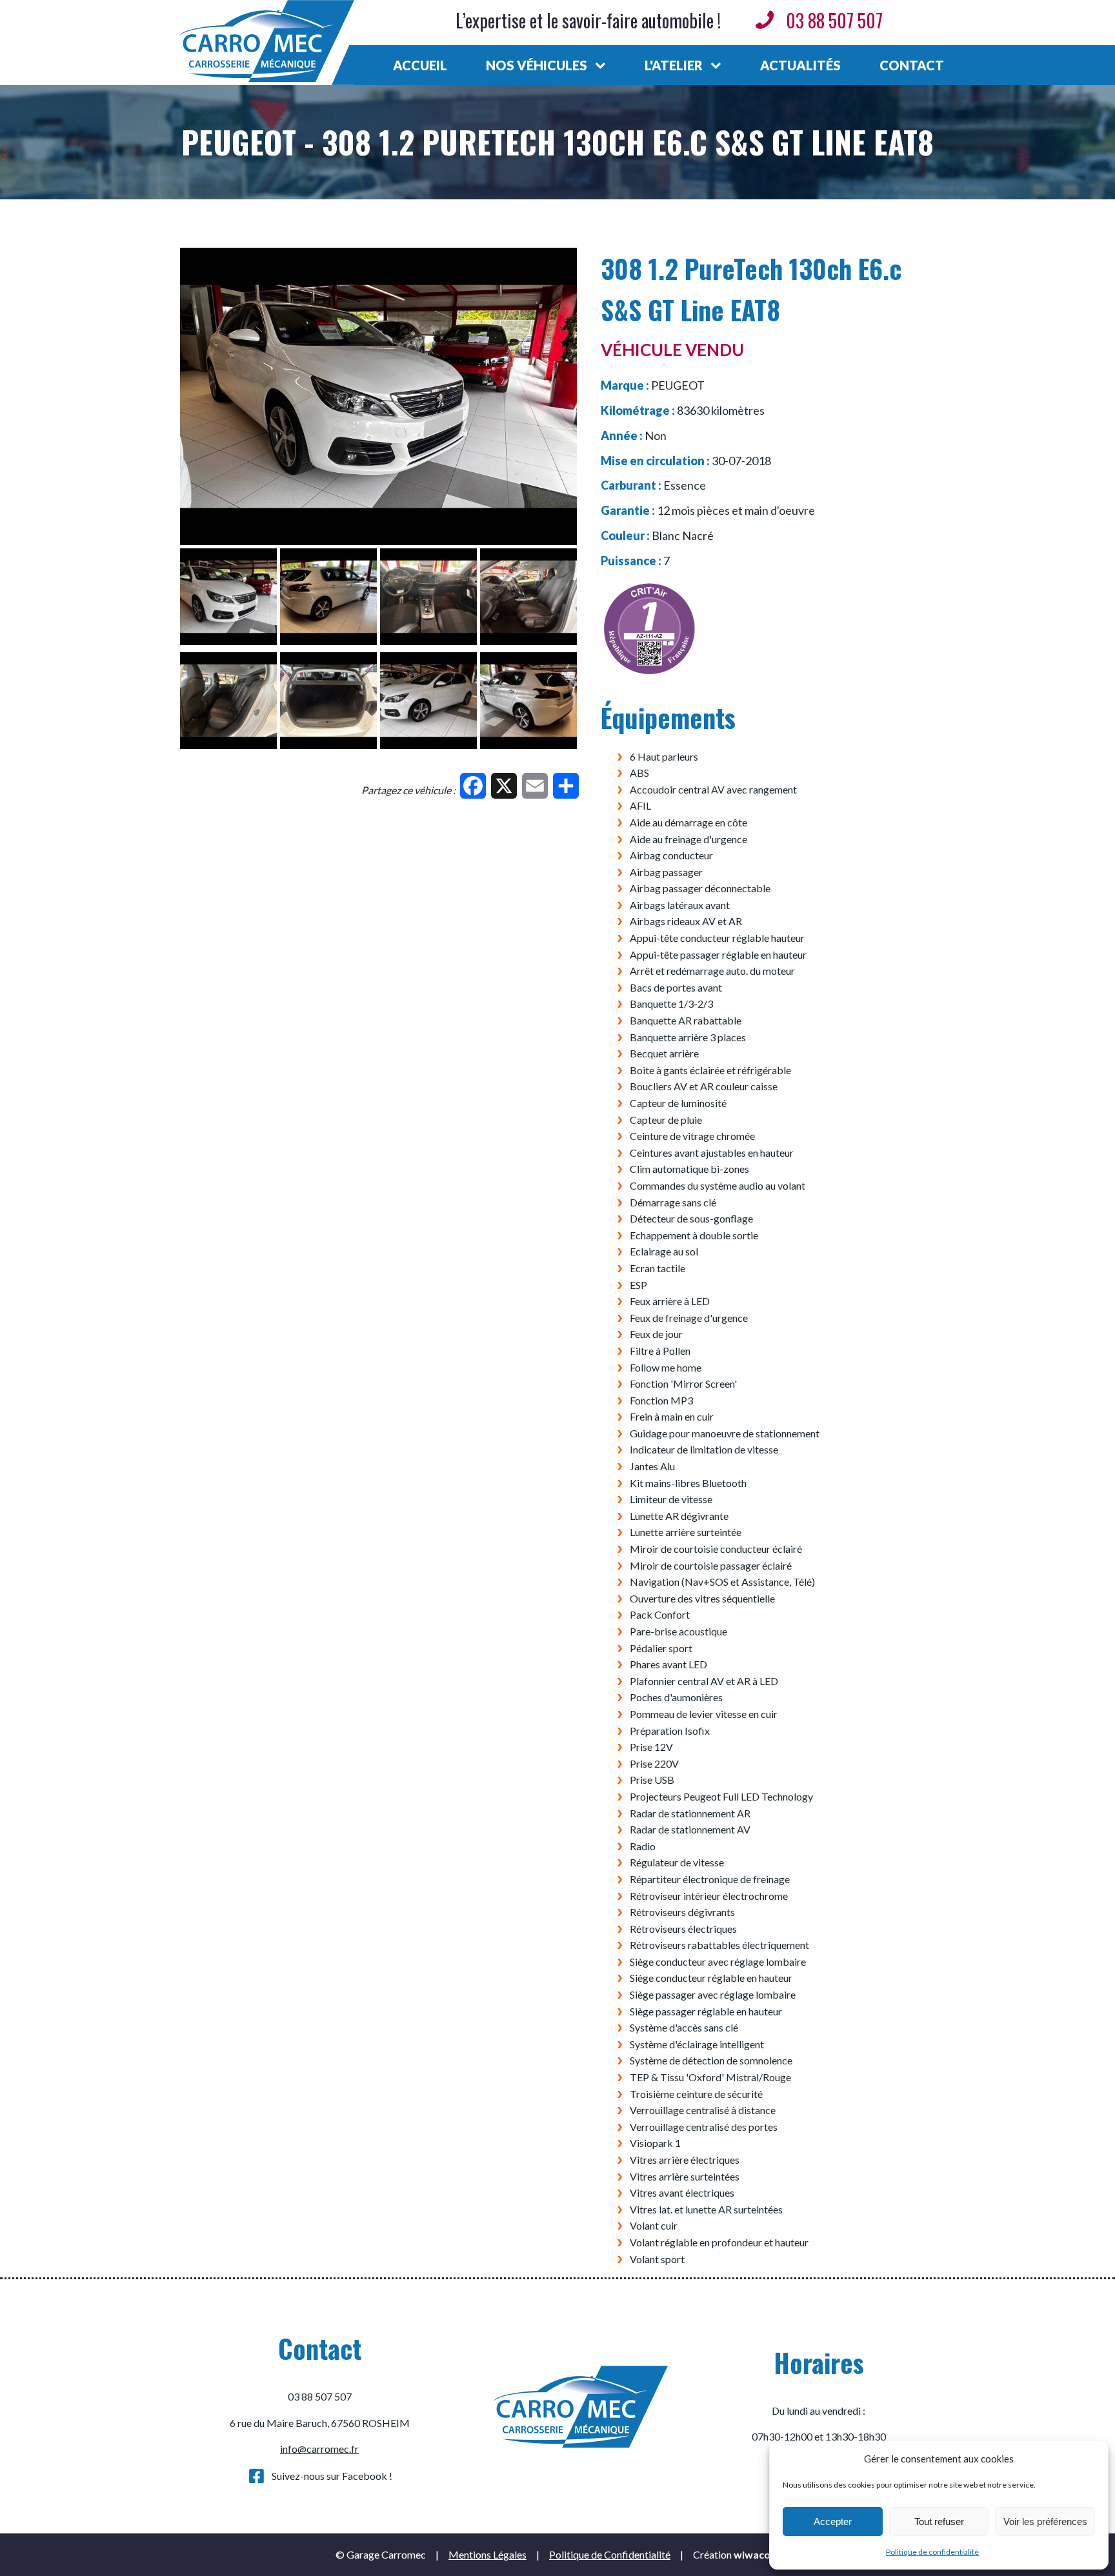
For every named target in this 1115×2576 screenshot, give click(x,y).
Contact (912, 65)
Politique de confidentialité (932, 2552)
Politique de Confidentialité (610, 2554)
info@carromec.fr (319, 2449)
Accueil (420, 65)
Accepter (833, 2521)
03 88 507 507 (834, 20)
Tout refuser (939, 2521)
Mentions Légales (487, 2554)
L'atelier (674, 65)
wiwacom (757, 2554)
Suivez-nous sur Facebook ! (332, 2476)
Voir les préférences (1045, 2521)
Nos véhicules (537, 65)
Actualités (800, 65)
